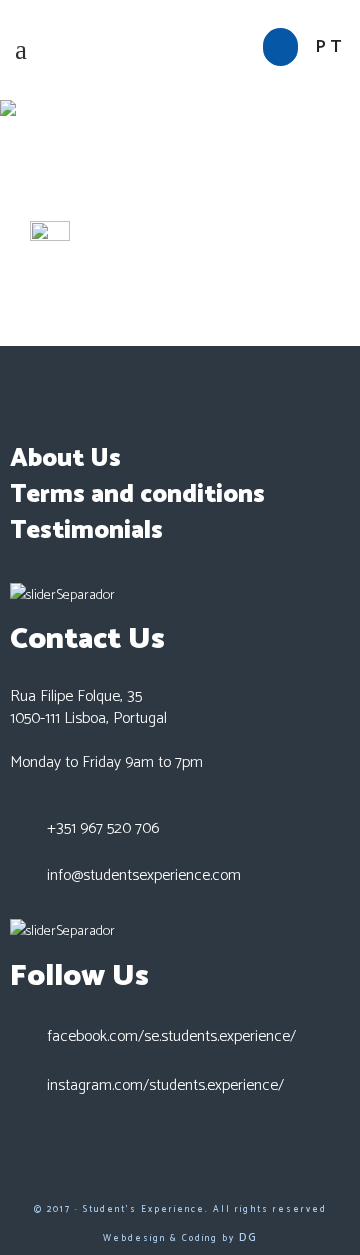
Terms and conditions (137, 495)
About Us (65, 459)
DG (248, 1237)
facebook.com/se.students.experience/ (171, 1036)
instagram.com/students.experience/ (165, 1085)
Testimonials (86, 531)
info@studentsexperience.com (144, 875)
